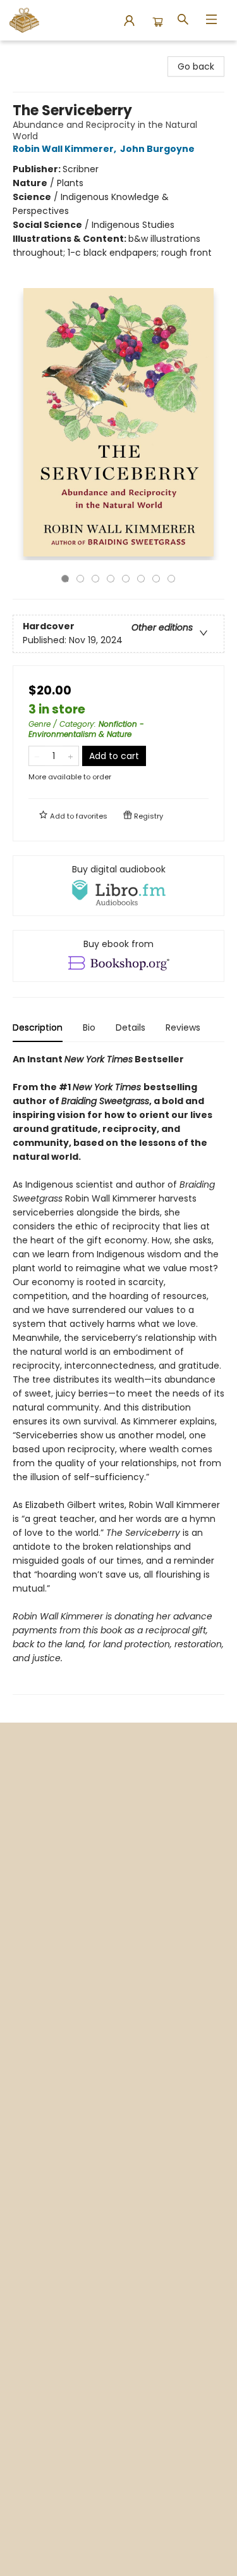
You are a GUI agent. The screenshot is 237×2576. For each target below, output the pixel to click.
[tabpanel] (118, 1373)
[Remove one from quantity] (37, 756)
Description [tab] (38, 1027)
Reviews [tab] (183, 1027)
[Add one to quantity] (70, 756)
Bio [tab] (89, 1027)
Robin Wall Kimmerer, (65, 149)
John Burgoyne (157, 149)
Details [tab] (131, 1027)
